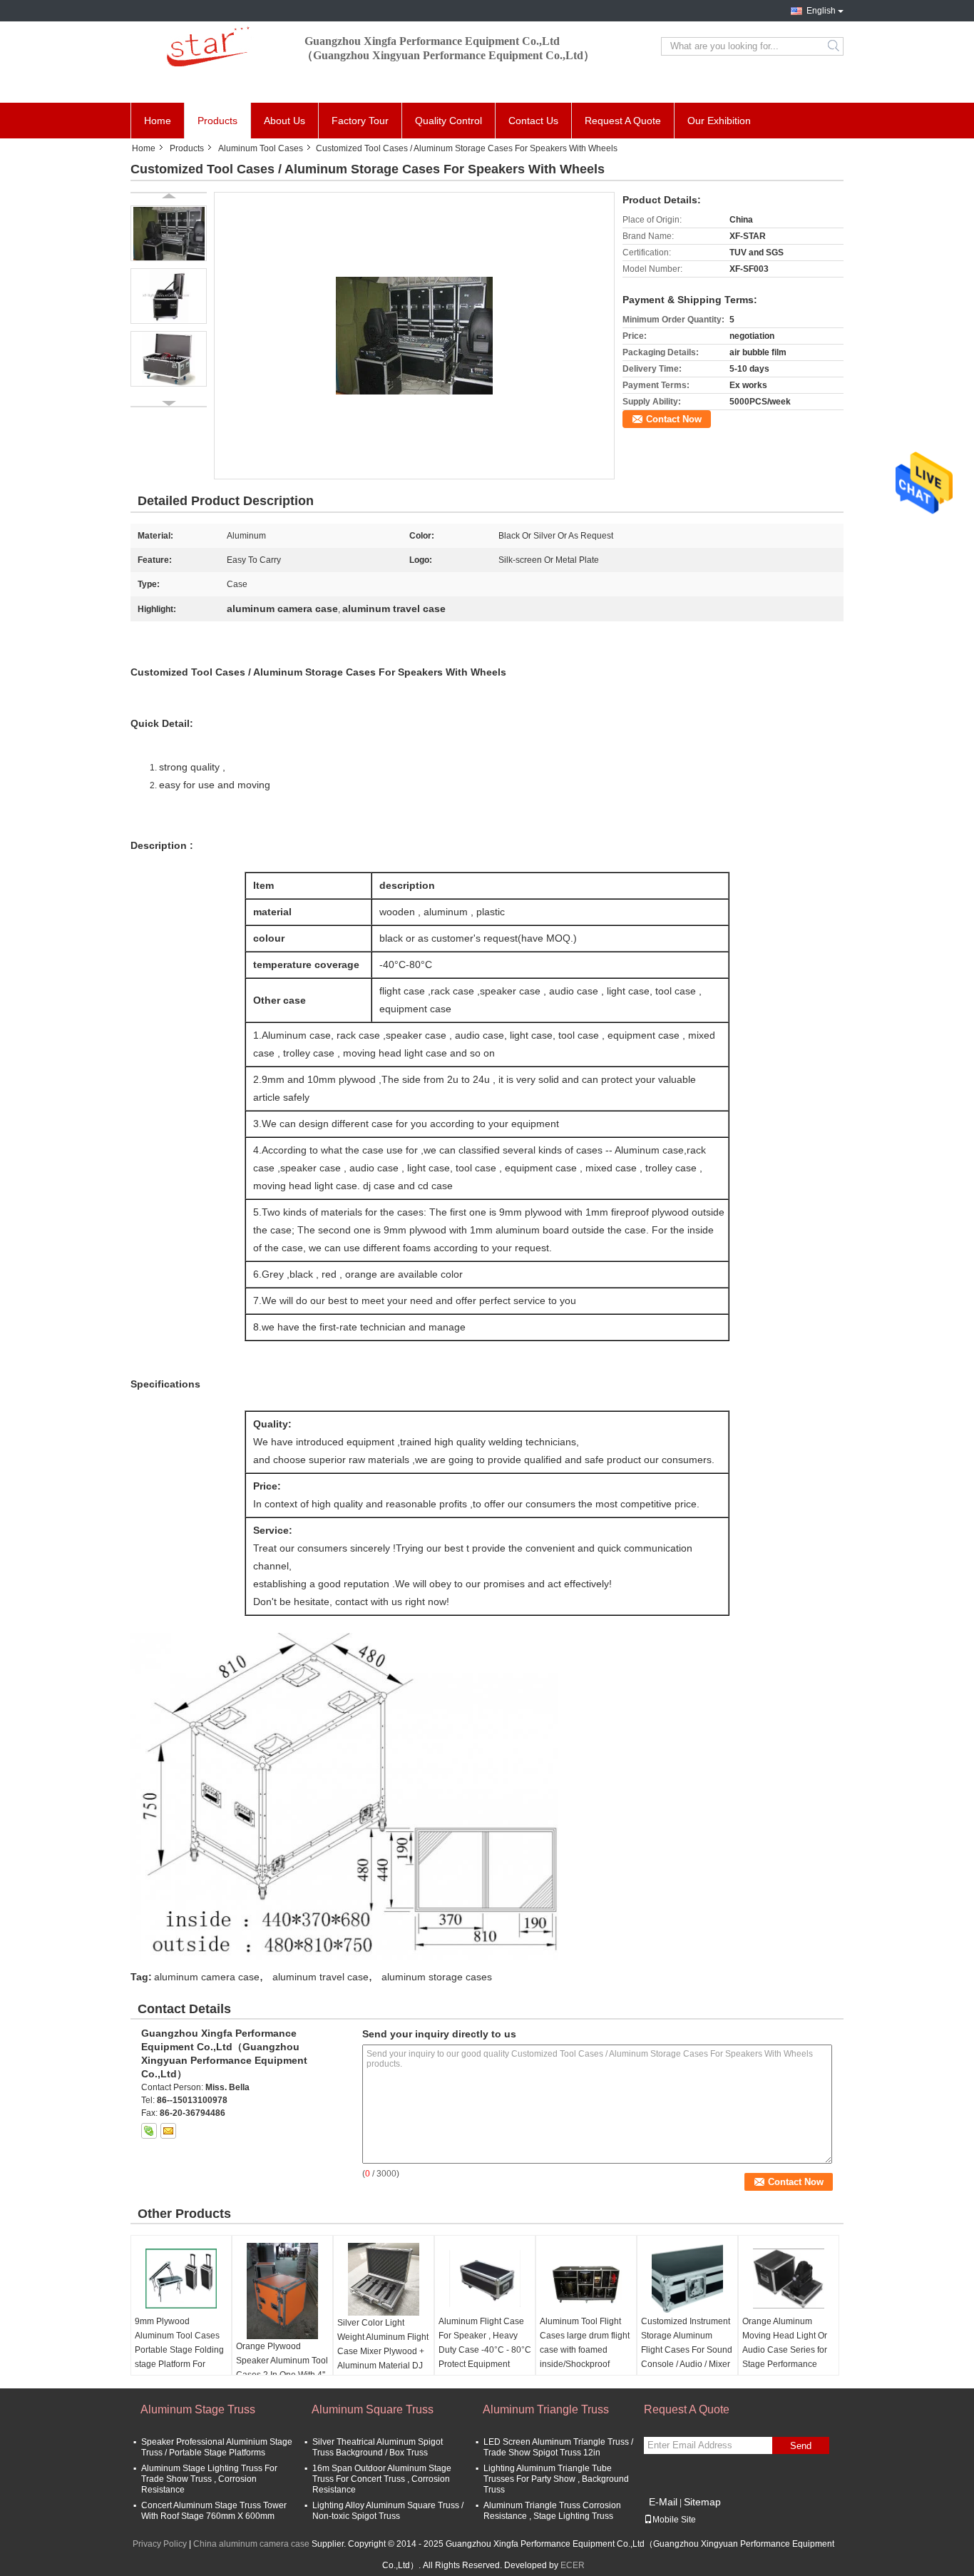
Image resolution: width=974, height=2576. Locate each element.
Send (801, 2446)
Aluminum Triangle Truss (546, 2409)
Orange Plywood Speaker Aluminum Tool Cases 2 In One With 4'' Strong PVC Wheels (282, 2368)
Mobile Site (674, 2520)
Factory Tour (360, 121)
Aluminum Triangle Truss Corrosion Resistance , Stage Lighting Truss (552, 2511)
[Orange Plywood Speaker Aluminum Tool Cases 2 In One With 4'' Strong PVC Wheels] (282, 2291)
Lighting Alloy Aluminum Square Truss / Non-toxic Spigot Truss (388, 2511)
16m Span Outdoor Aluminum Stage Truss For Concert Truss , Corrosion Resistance (382, 2479)
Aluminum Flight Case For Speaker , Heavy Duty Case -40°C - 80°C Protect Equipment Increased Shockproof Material (485, 2357)
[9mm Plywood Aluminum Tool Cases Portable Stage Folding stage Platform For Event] (181, 2279)
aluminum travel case (321, 1977)
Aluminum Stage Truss (198, 2409)
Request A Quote (623, 121)
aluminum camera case (207, 1977)
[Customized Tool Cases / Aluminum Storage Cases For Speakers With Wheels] (414, 335)
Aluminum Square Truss (373, 2409)
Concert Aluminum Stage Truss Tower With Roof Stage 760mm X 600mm (214, 2511)
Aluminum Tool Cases (261, 148)
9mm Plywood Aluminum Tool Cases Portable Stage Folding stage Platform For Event (179, 2350)
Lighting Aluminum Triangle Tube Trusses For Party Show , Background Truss (556, 2479)
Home (158, 121)
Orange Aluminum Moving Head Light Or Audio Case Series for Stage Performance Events (785, 2350)
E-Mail (663, 2502)
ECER (573, 2565)
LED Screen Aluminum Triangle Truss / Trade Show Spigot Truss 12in (558, 2447)
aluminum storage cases (437, 1977)
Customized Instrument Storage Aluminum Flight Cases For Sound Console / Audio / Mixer (687, 2343)
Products (217, 121)
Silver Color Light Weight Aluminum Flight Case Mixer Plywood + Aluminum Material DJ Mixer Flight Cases (383, 2351)
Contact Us (533, 121)
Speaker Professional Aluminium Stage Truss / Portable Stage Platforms (217, 2447)
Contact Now (674, 419)
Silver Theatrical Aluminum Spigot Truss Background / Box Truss (378, 2447)
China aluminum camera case (251, 2544)
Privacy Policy (160, 2544)
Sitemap (702, 2502)
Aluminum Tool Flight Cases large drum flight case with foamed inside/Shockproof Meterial (585, 2350)
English (821, 11)
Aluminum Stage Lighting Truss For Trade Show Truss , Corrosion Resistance (209, 2479)
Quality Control (448, 121)
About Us (284, 121)
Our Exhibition (719, 121)
